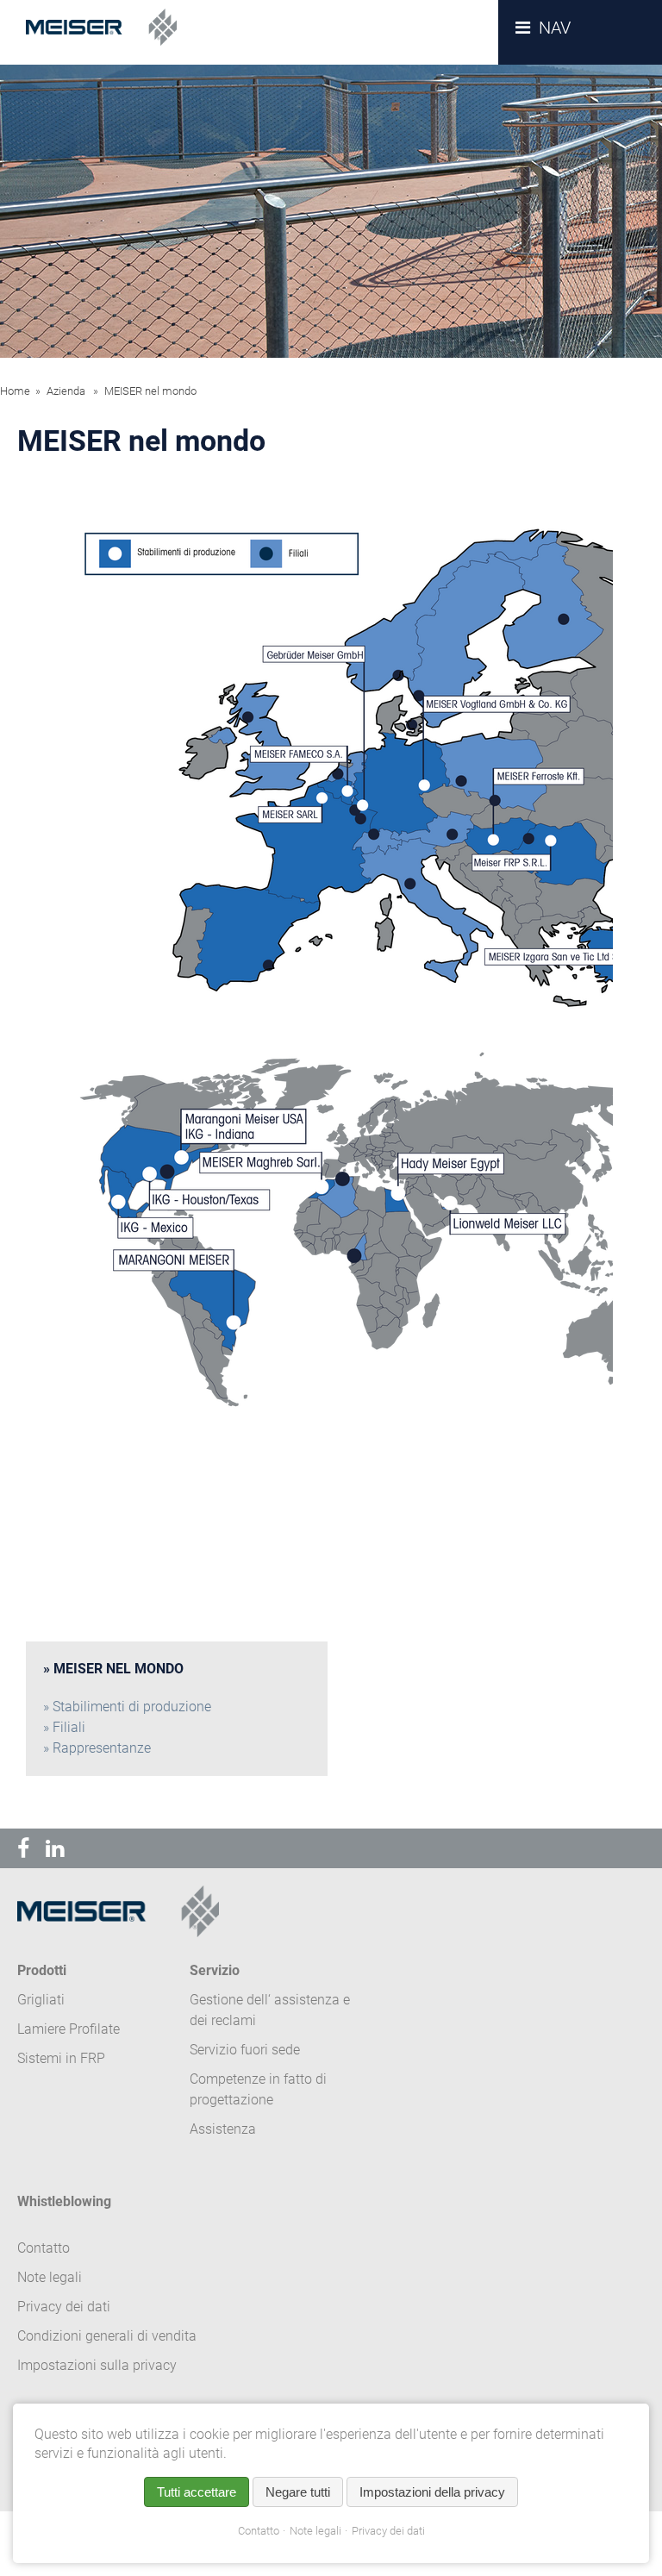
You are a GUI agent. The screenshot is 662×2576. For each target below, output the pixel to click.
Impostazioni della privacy (432, 2492)
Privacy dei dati (388, 2531)
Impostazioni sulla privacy (97, 2365)
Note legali (315, 2531)
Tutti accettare (197, 2492)
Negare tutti (298, 2492)
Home (15, 391)
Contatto (259, 2531)
